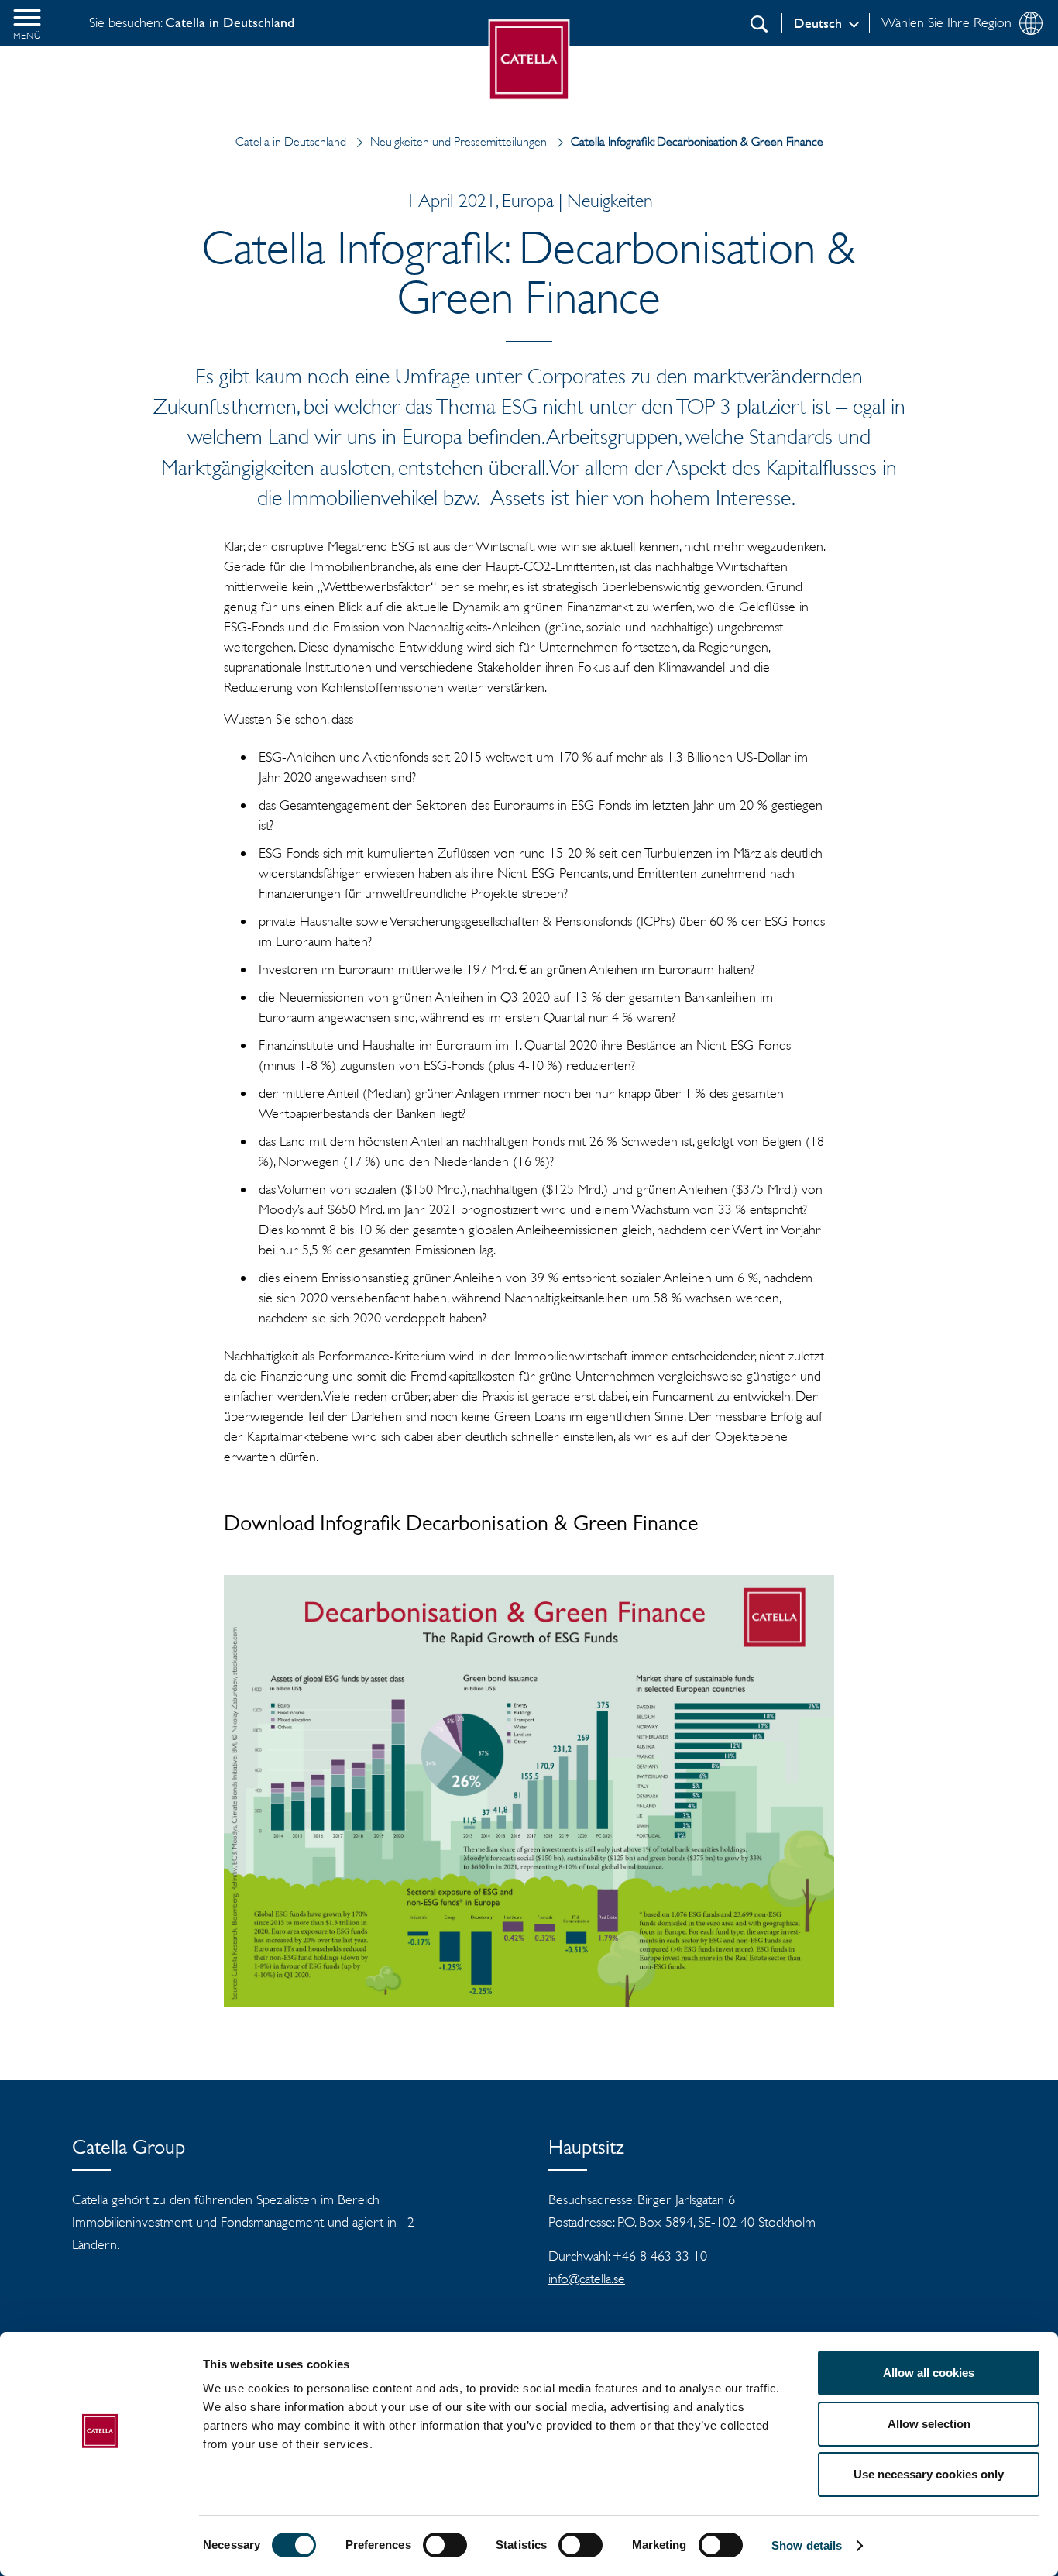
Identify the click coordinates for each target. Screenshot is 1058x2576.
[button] (27, 23)
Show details (807, 2545)
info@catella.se (587, 2279)
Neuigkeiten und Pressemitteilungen (459, 141)
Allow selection (929, 2424)
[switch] (445, 2545)
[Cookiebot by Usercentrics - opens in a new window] (100, 2546)
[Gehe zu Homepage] (529, 60)
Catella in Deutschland (291, 141)
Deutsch (818, 23)
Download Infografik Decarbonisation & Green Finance (461, 1526)
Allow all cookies (929, 2373)
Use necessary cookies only (929, 2474)
